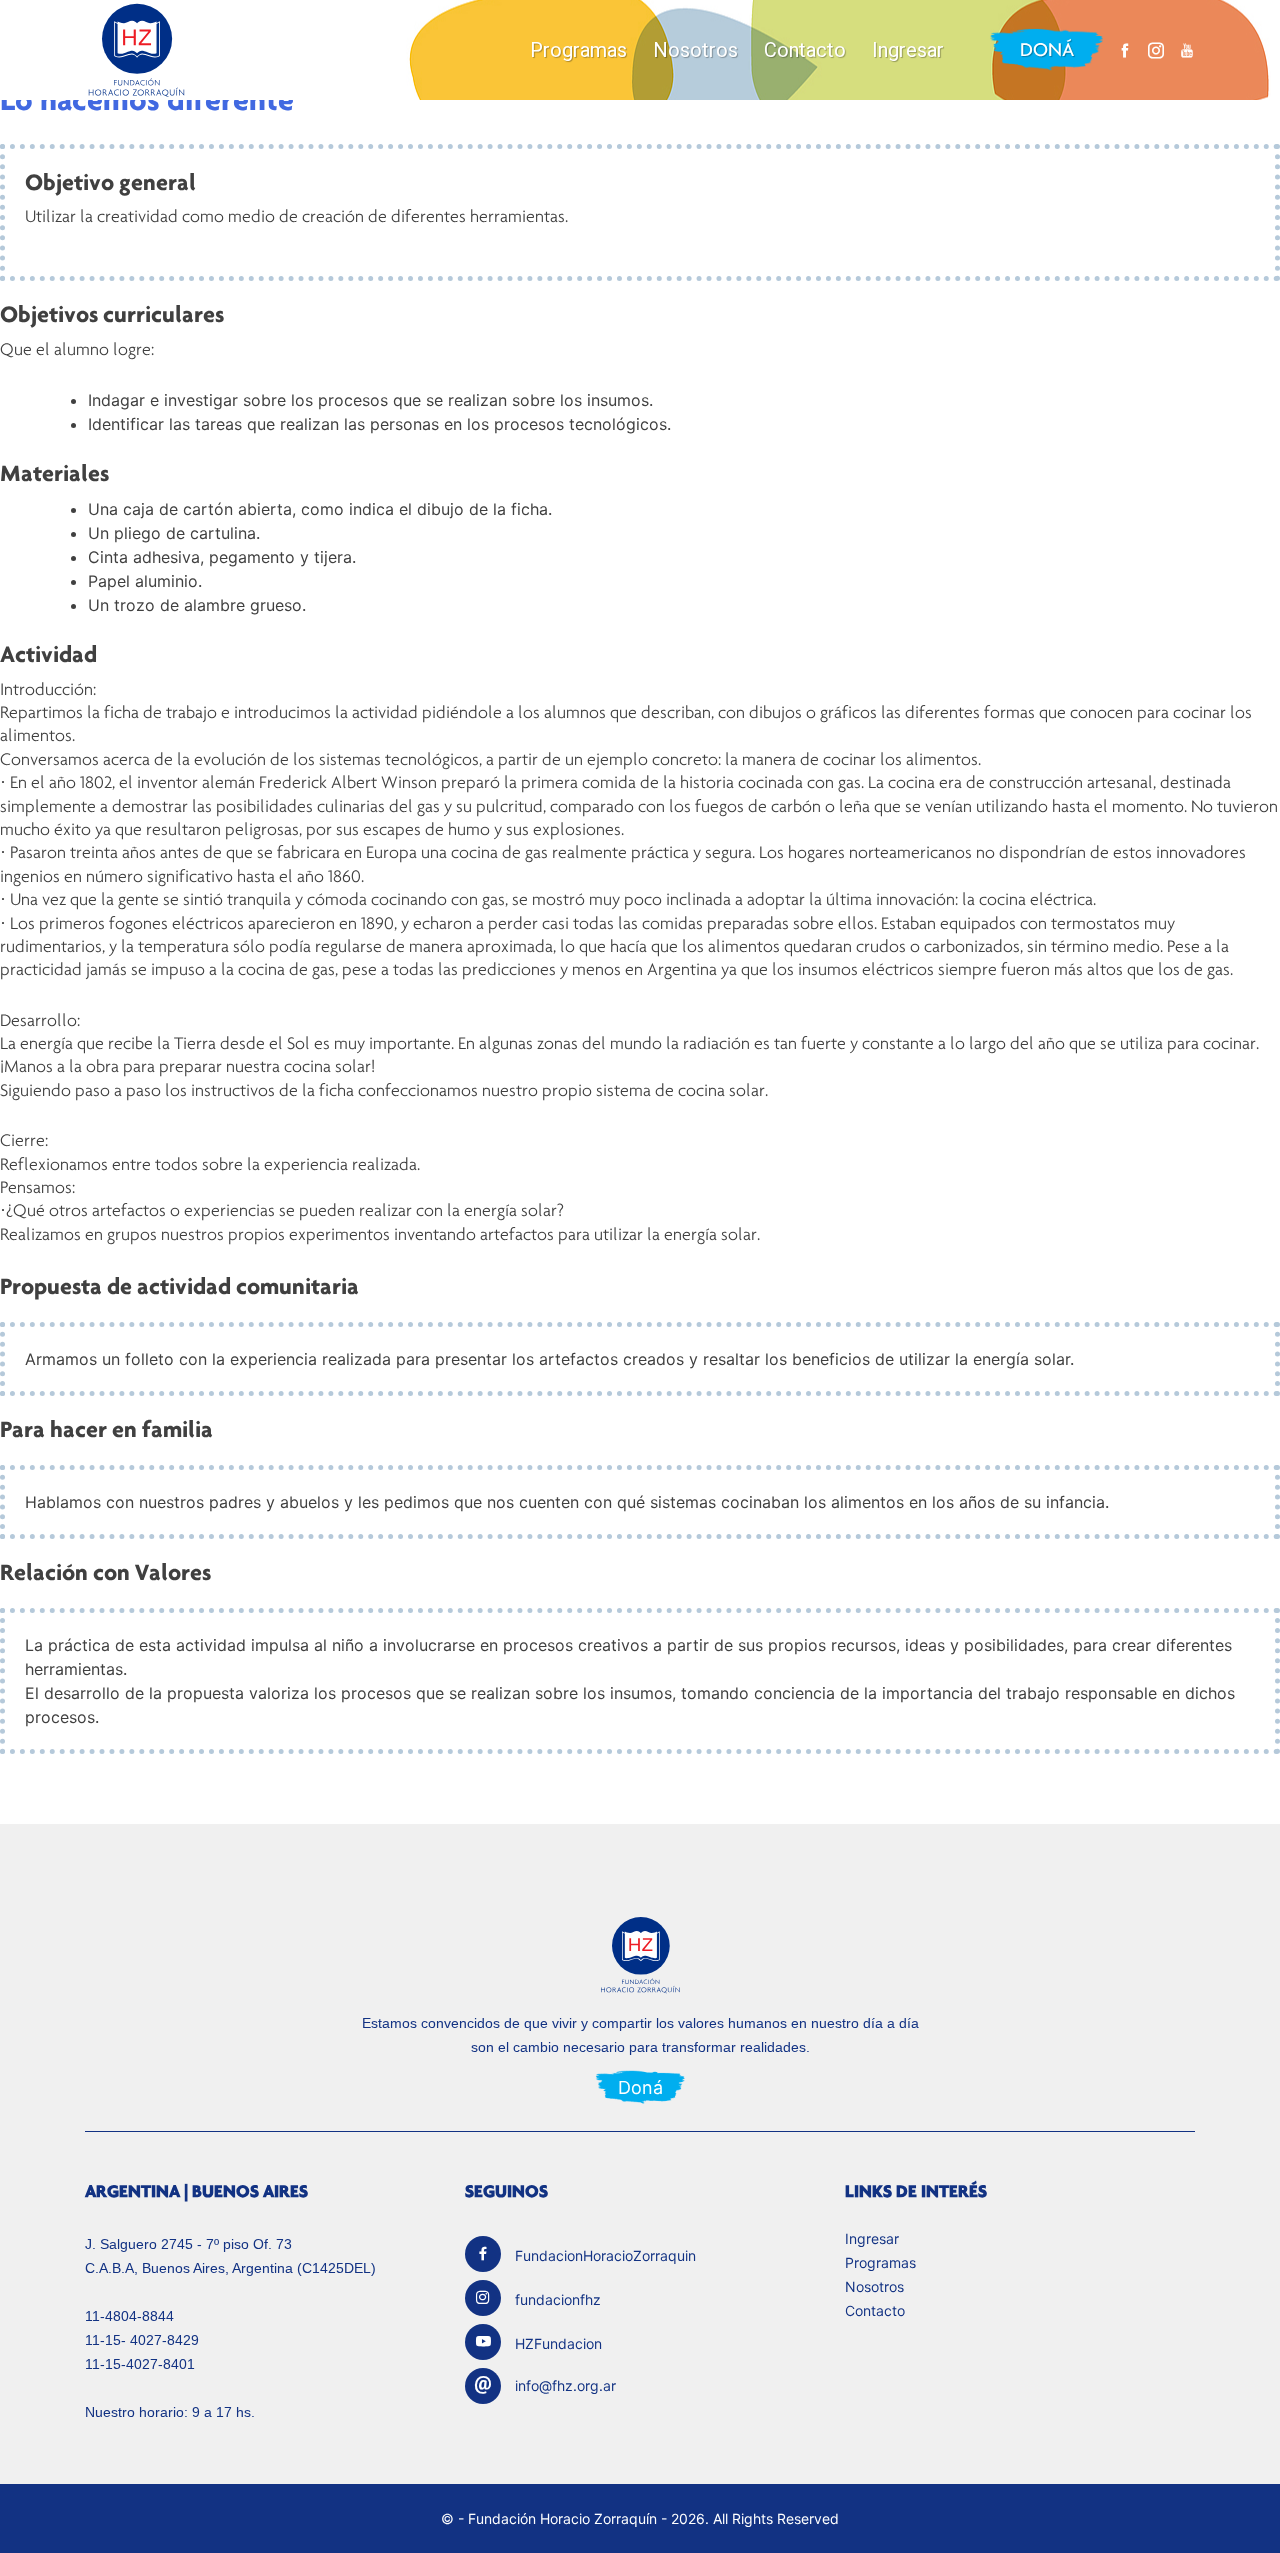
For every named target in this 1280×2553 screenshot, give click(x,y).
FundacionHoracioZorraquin (605, 2255)
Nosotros (695, 50)
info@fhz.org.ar (565, 2385)
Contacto (805, 50)
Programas (578, 50)
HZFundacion (558, 2343)
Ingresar (908, 50)
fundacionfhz (558, 2299)
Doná (1047, 49)
